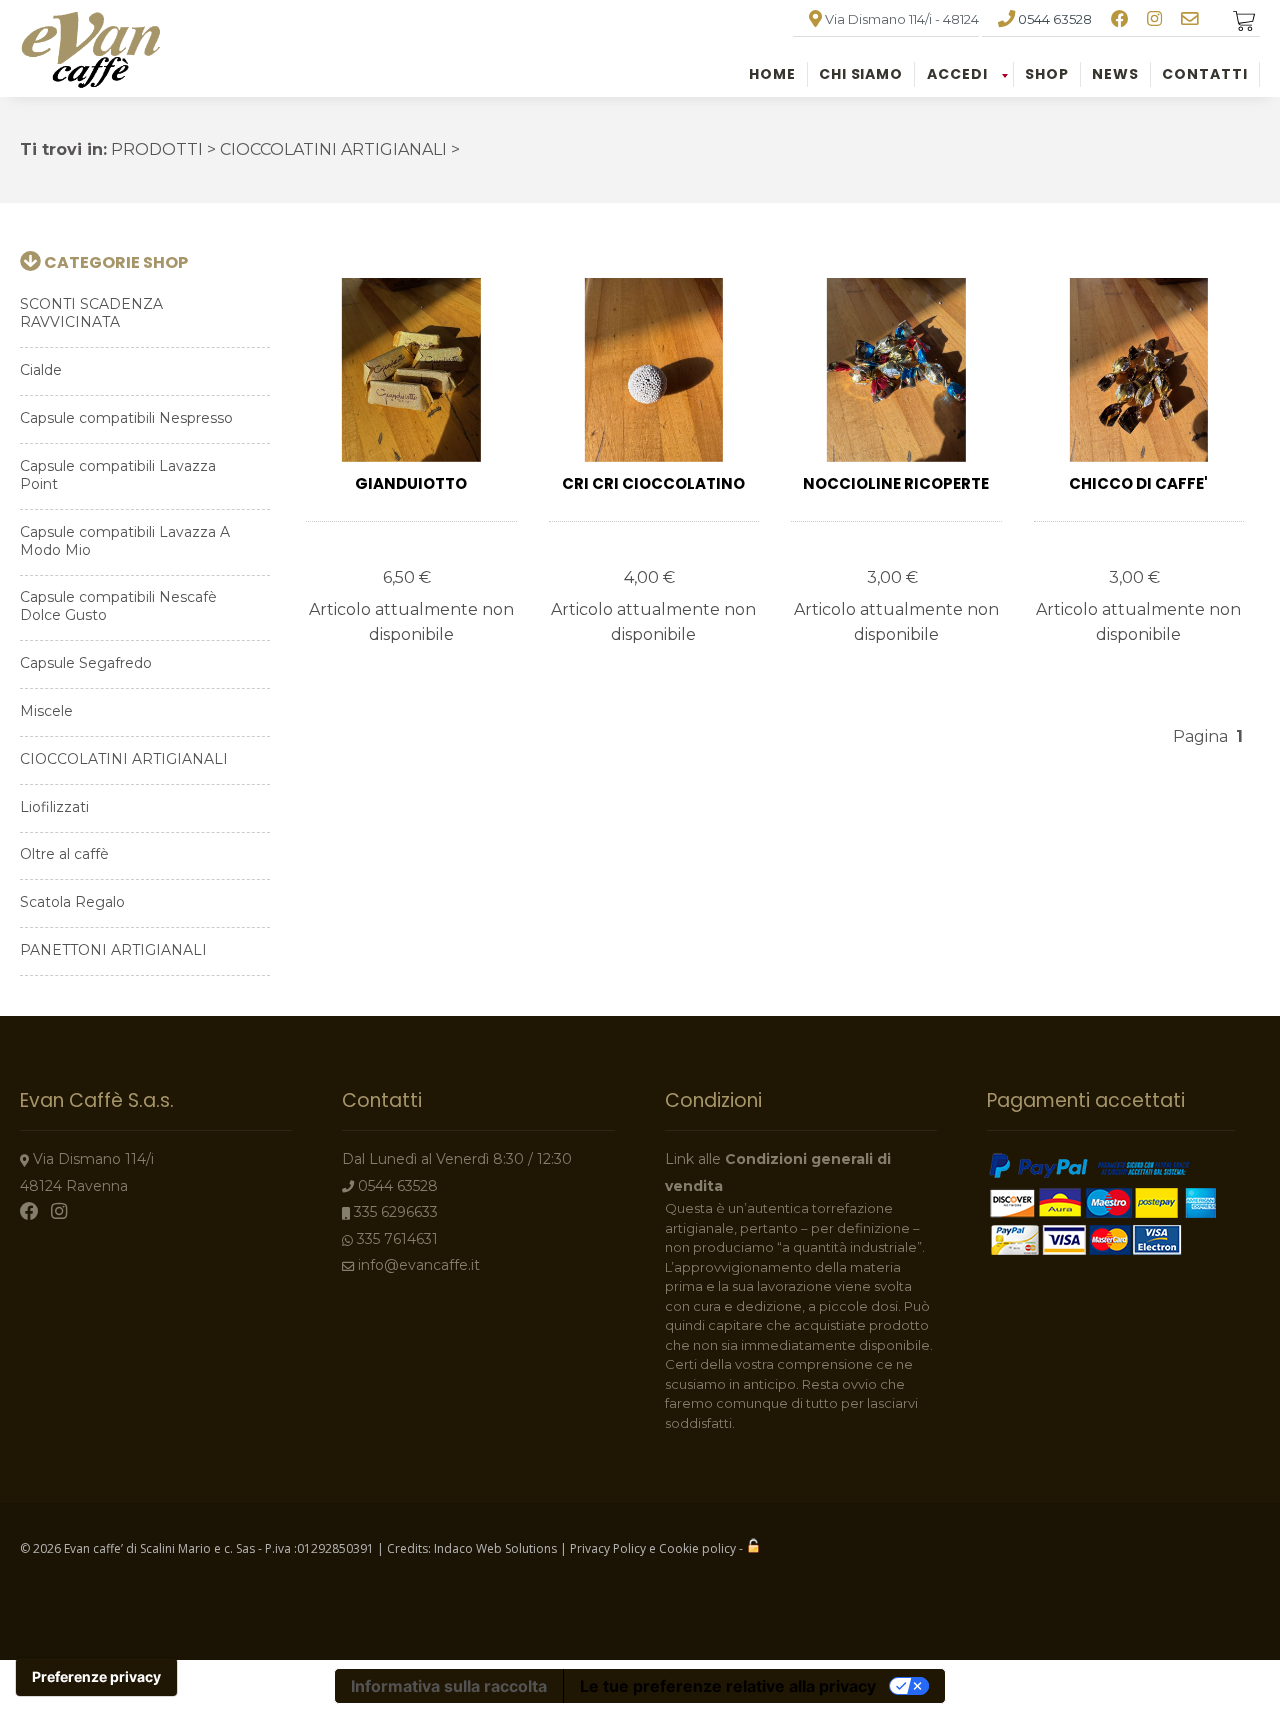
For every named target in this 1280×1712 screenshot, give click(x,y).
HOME (772, 74)
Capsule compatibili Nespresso (126, 418)
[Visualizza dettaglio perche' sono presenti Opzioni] (411, 370)
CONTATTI (1205, 74)
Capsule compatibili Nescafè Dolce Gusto (118, 606)
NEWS (1115, 74)
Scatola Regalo (72, 902)
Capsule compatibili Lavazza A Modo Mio (125, 541)
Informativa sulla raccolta (449, 1686)
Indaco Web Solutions (495, 1548)
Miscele (46, 711)
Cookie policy (697, 1548)
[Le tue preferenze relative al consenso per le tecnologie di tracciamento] (96, 1677)
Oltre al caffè (64, 854)
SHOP (1047, 74)
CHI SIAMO (861, 74)
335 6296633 (396, 1212)
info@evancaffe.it (419, 1265)
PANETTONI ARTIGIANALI (113, 950)
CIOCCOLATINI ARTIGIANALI (124, 759)
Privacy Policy (608, 1548)
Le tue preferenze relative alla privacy (728, 1686)
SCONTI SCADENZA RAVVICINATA (91, 313)
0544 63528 (1055, 19)
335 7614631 (397, 1239)
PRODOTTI (157, 149)
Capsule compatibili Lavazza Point (118, 475)
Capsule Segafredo (86, 663)
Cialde (41, 370)
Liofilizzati (54, 807)
